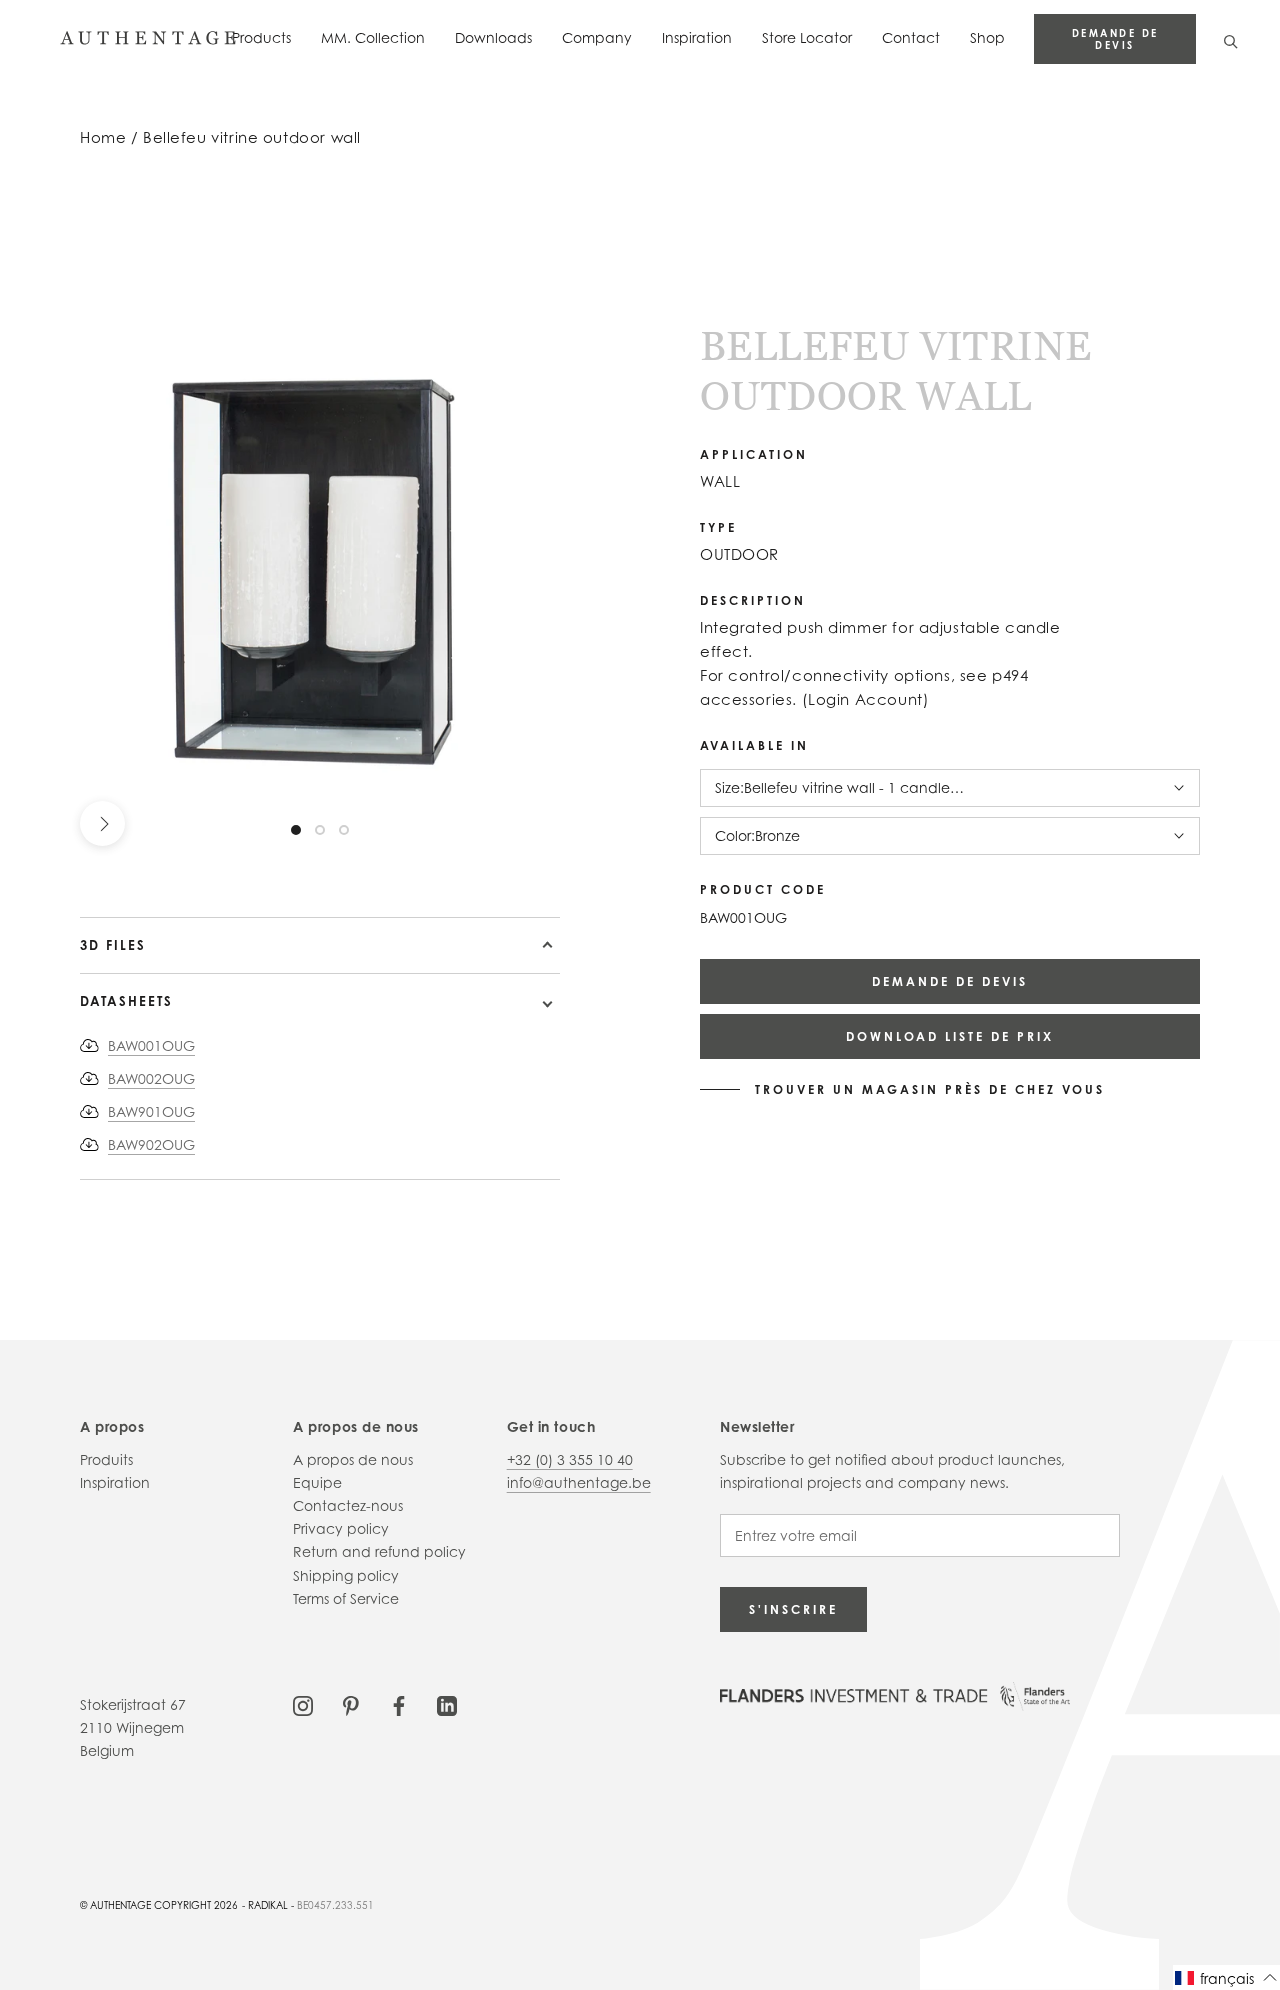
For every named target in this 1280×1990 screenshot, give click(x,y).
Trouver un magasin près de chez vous (930, 1090)
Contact (911, 37)
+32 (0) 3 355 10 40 (570, 1459)
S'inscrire (793, 1609)
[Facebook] (399, 1704)
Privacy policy (341, 1528)
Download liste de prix (950, 1036)
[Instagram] (303, 1704)
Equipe (317, 1482)
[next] (102, 823)
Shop (987, 37)
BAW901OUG (151, 1111)
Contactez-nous (348, 1505)
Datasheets (126, 1001)
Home (103, 137)
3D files (113, 945)
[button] (1226, 1977)
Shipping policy (346, 1575)
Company (597, 37)
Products (261, 37)
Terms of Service (346, 1598)
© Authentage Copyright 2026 (159, 1905)
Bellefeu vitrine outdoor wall (252, 137)
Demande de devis (1115, 39)
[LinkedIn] (447, 1704)
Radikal (268, 1905)
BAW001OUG (151, 1045)
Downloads (493, 37)
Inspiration (697, 37)
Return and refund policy (379, 1551)
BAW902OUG (151, 1144)
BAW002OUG (151, 1078)
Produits (106, 1459)
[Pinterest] (351, 1704)
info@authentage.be (579, 1482)
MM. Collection (373, 37)
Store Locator (807, 37)
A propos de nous (353, 1459)
